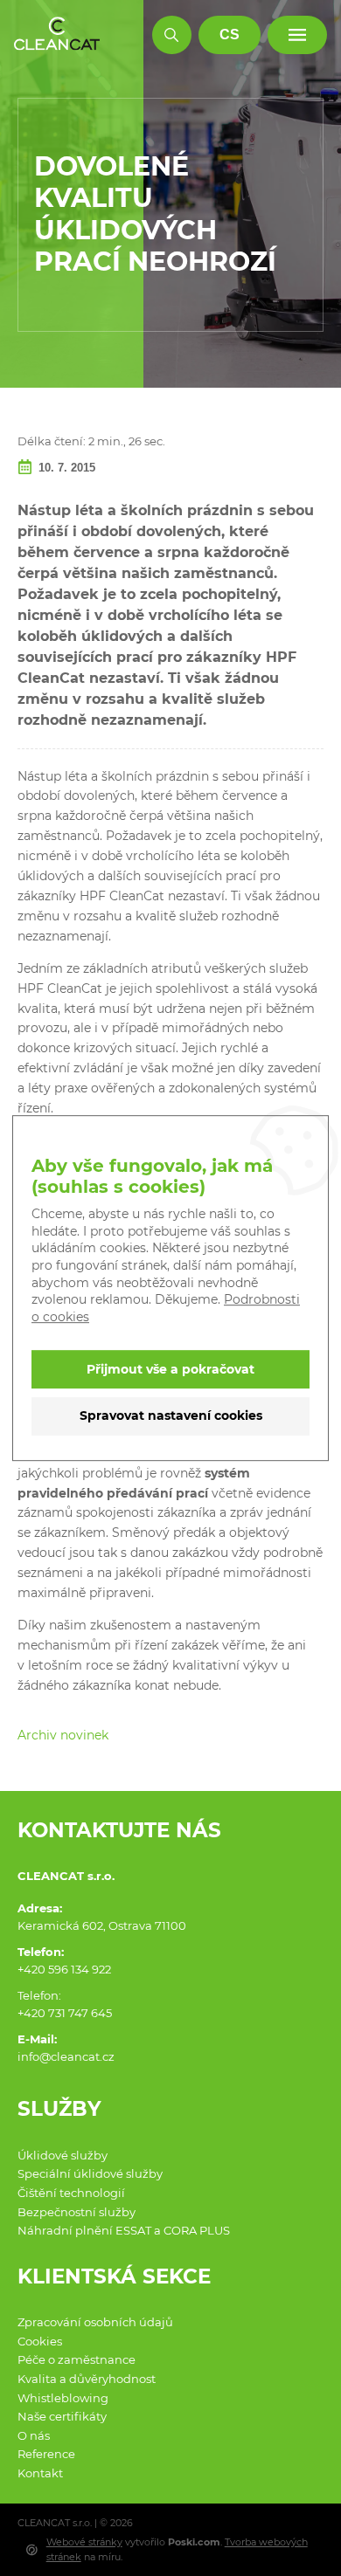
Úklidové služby (63, 2155)
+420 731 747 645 (65, 2013)
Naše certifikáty (62, 2416)
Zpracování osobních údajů (95, 2322)
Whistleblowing (63, 2398)
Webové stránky (84, 2542)
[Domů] (57, 34)
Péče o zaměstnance (77, 2359)
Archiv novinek (63, 1735)
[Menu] (298, 35)
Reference (46, 2454)
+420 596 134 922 (64, 1969)
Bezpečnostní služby (77, 2212)
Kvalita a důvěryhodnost (87, 2379)
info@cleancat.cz (66, 2056)
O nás (34, 2435)
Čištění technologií (71, 2193)
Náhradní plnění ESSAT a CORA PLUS (124, 2230)
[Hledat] (172, 35)
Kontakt (40, 2473)
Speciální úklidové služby (90, 2173)
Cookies (40, 2341)
